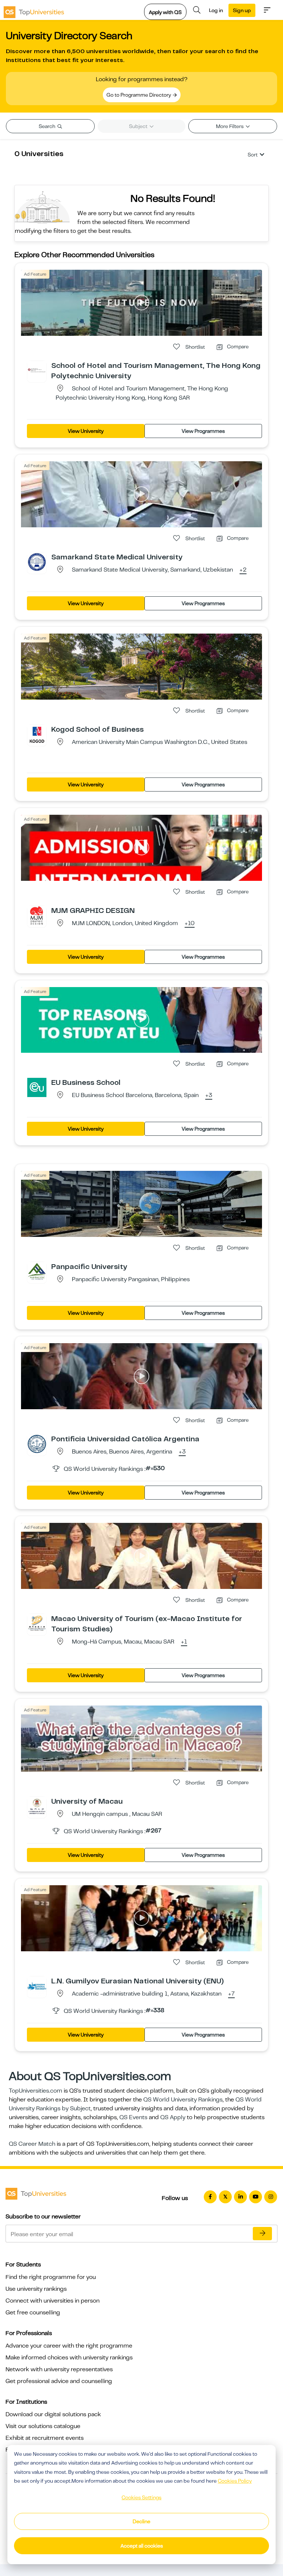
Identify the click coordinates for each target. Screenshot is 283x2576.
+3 (209, 1096)
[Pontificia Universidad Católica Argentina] (37, 1444)
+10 (190, 924)
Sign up (242, 10)
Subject (139, 126)
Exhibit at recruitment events (45, 2438)
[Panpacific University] (37, 1271)
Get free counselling (33, 2313)
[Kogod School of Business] (37, 734)
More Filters (230, 126)
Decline (141, 2521)
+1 (184, 1642)
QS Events (133, 2117)
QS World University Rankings (183, 2100)
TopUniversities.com (36, 2091)
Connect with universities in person (53, 2301)
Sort (253, 155)
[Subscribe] (262, 2234)
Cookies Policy (235, 2481)
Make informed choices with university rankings (69, 2358)
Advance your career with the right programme (69, 2346)
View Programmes (203, 431)
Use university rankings (36, 2289)
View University (86, 431)
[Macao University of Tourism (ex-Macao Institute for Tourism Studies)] (37, 1623)
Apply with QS (165, 12)
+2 (243, 570)
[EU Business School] (37, 1087)
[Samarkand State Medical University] (37, 562)
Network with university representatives (59, 2369)
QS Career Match (32, 2144)
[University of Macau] (37, 1806)
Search (48, 126)
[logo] (34, 10)
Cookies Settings (141, 2497)
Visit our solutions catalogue (43, 2426)
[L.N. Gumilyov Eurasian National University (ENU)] (37, 1986)
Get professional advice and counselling (59, 2381)
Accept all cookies (142, 2546)
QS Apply (173, 2117)
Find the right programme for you (51, 2277)
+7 (231, 1994)
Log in (216, 10)
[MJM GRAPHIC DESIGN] (37, 915)
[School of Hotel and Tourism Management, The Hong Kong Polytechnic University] (37, 370)
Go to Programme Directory (139, 95)
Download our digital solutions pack (53, 2414)
